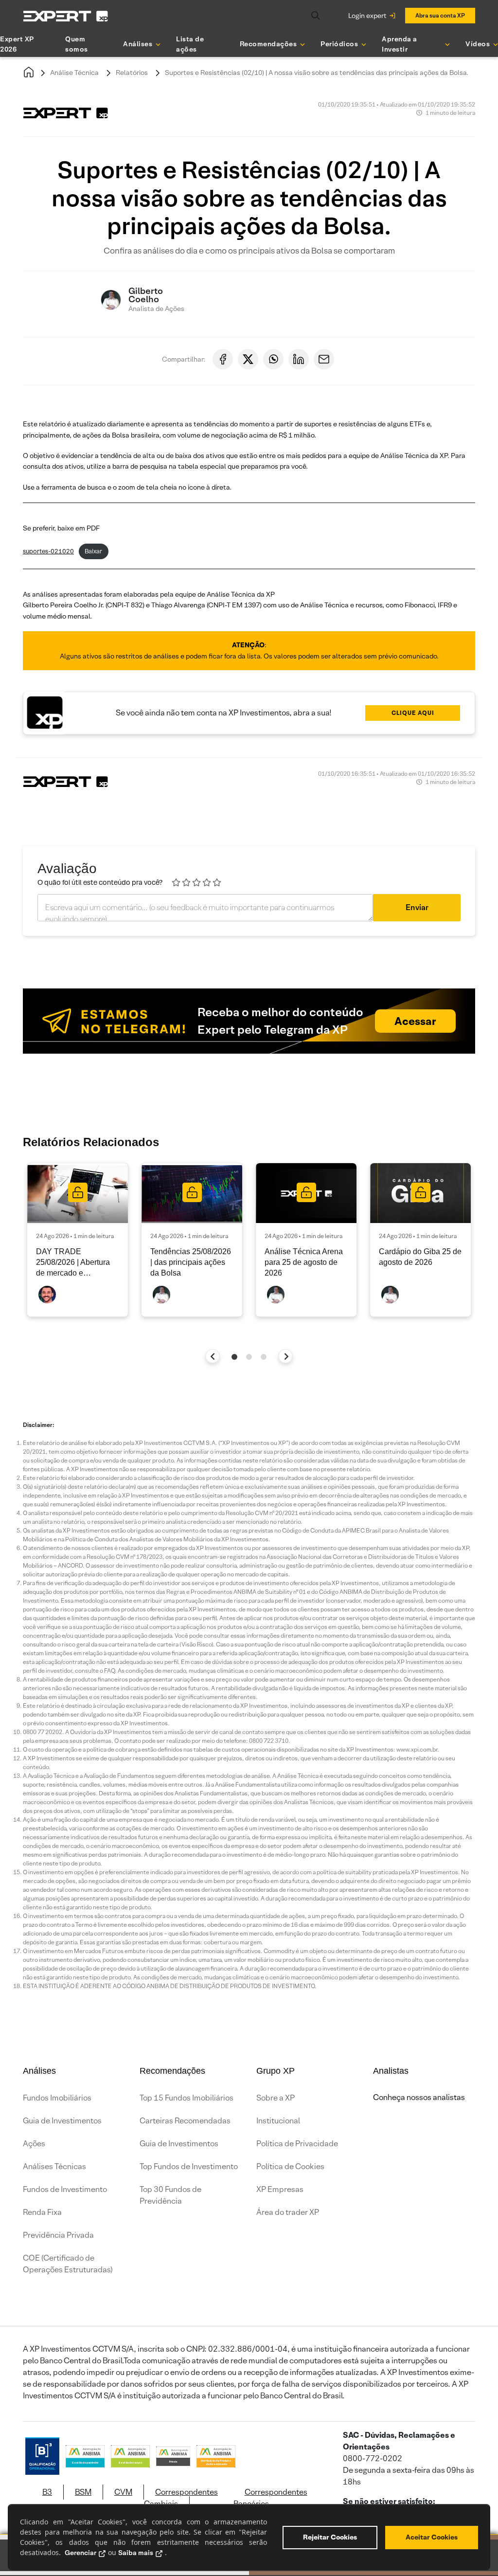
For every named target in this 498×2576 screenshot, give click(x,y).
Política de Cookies (290, 2166)
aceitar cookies (432, 2537)
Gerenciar (80, 2553)
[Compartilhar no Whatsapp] (273, 359)
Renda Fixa (42, 2212)
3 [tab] (264, 1357)
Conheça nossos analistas (419, 2097)
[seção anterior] (213, 1356)
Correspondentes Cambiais (181, 2498)
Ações (34, 2144)
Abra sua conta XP (440, 15)
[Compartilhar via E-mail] (324, 359)
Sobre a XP (276, 2098)
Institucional (278, 2121)
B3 (47, 2492)
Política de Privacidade (297, 2144)
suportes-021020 (48, 551)
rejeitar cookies (330, 2537)
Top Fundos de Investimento (189, 2166)
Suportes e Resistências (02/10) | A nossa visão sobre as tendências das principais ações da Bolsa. (317, 73)
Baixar (93, 551)
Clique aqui (413, 713)
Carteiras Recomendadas (185, 2121)
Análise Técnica (74, 73)
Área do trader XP (288, 2212)
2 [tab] (249, 1357)
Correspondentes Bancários (270, 2498)
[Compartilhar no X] (248, 359)
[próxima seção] (286, 1356)
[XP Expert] (66, 16)
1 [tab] (234, 1357)
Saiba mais (136, 2553)
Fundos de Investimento (65, 2189)
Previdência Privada (58, 2235)
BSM (83, 2492)
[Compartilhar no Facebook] (223, 359)
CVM (123, 2492)
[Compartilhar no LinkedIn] (299, 359)
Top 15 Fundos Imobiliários (187, 2098)
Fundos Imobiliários (57, 2098)
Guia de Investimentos (62, 2121)
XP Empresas (280, 2189)
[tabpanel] (78, 1240)
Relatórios (132, 73)
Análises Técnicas (54, 2166)
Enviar (417, 907)
